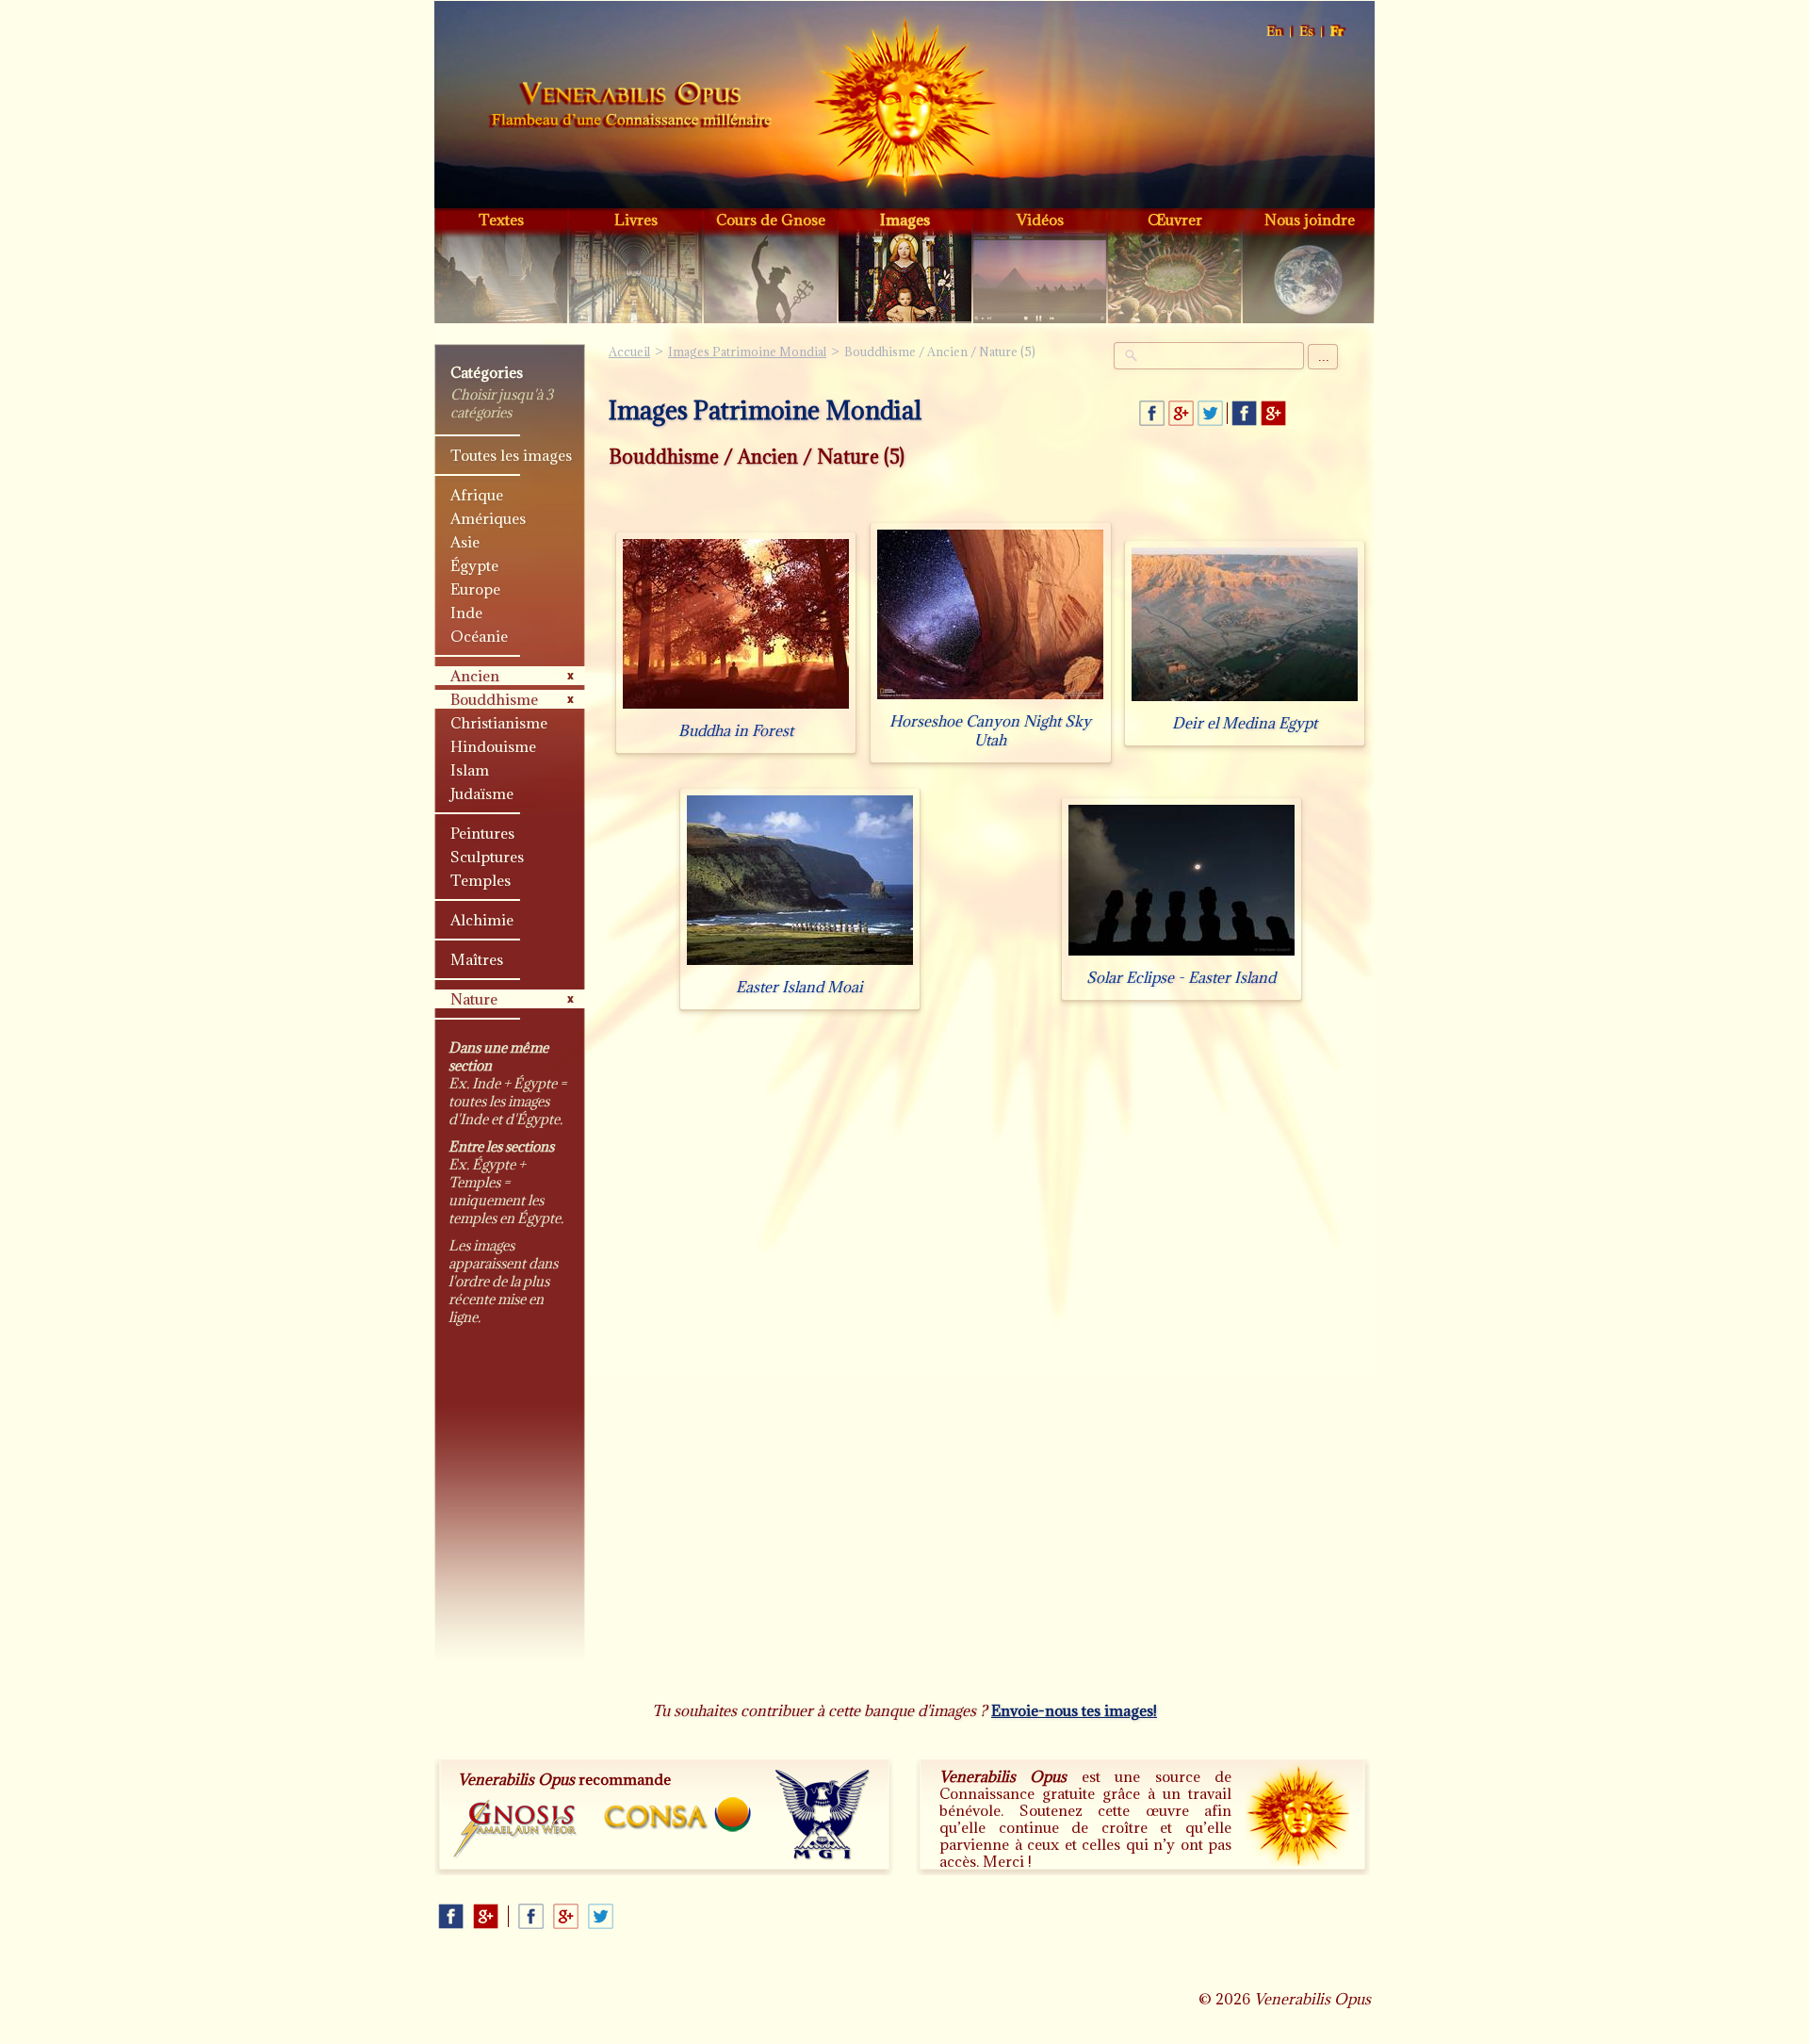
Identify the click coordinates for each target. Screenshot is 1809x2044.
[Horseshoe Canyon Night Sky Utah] (990, 699)
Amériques (488, 518)
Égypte (474, 565)
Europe (475, 589)
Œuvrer (1175, 220)
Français (1338, 32)
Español (1307, 32)
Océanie (479, 636)
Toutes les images (511, 455)
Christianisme (499, 723)
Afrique (477, 495)
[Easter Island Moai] (800, 965)
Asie (465, 542)
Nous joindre (1310, 220)
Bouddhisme (494, 699)
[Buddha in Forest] (736, 708)
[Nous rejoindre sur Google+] (1273, 413)
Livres (636, 220)
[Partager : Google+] (1181, 413)
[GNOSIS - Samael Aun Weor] (516, 1830)
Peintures (482, 833)
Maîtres (477, 959)
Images (905, 220)
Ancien (475, 676)
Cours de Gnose (771, 220)
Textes (501, 220)
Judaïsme (482, 793)
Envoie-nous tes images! (1074, 1710)
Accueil (630, 107)
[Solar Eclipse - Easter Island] (1182, 955)
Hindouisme (493, 746)
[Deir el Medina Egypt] (1245, 701)
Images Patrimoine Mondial (747, 352)
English (1275, 32)
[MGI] (823, 1815)
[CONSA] (677, 1815)
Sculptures (487, 857)
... (1324, 357)
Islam (470, 770)
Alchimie (482, 920)
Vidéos (1040, 220)
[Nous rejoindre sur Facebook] (1244, 413)
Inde (466, 613)
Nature (474, 999)
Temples (481, 880)
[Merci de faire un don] (1297, 1814)
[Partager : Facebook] (1152, 413)
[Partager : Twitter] (1210, 413)
